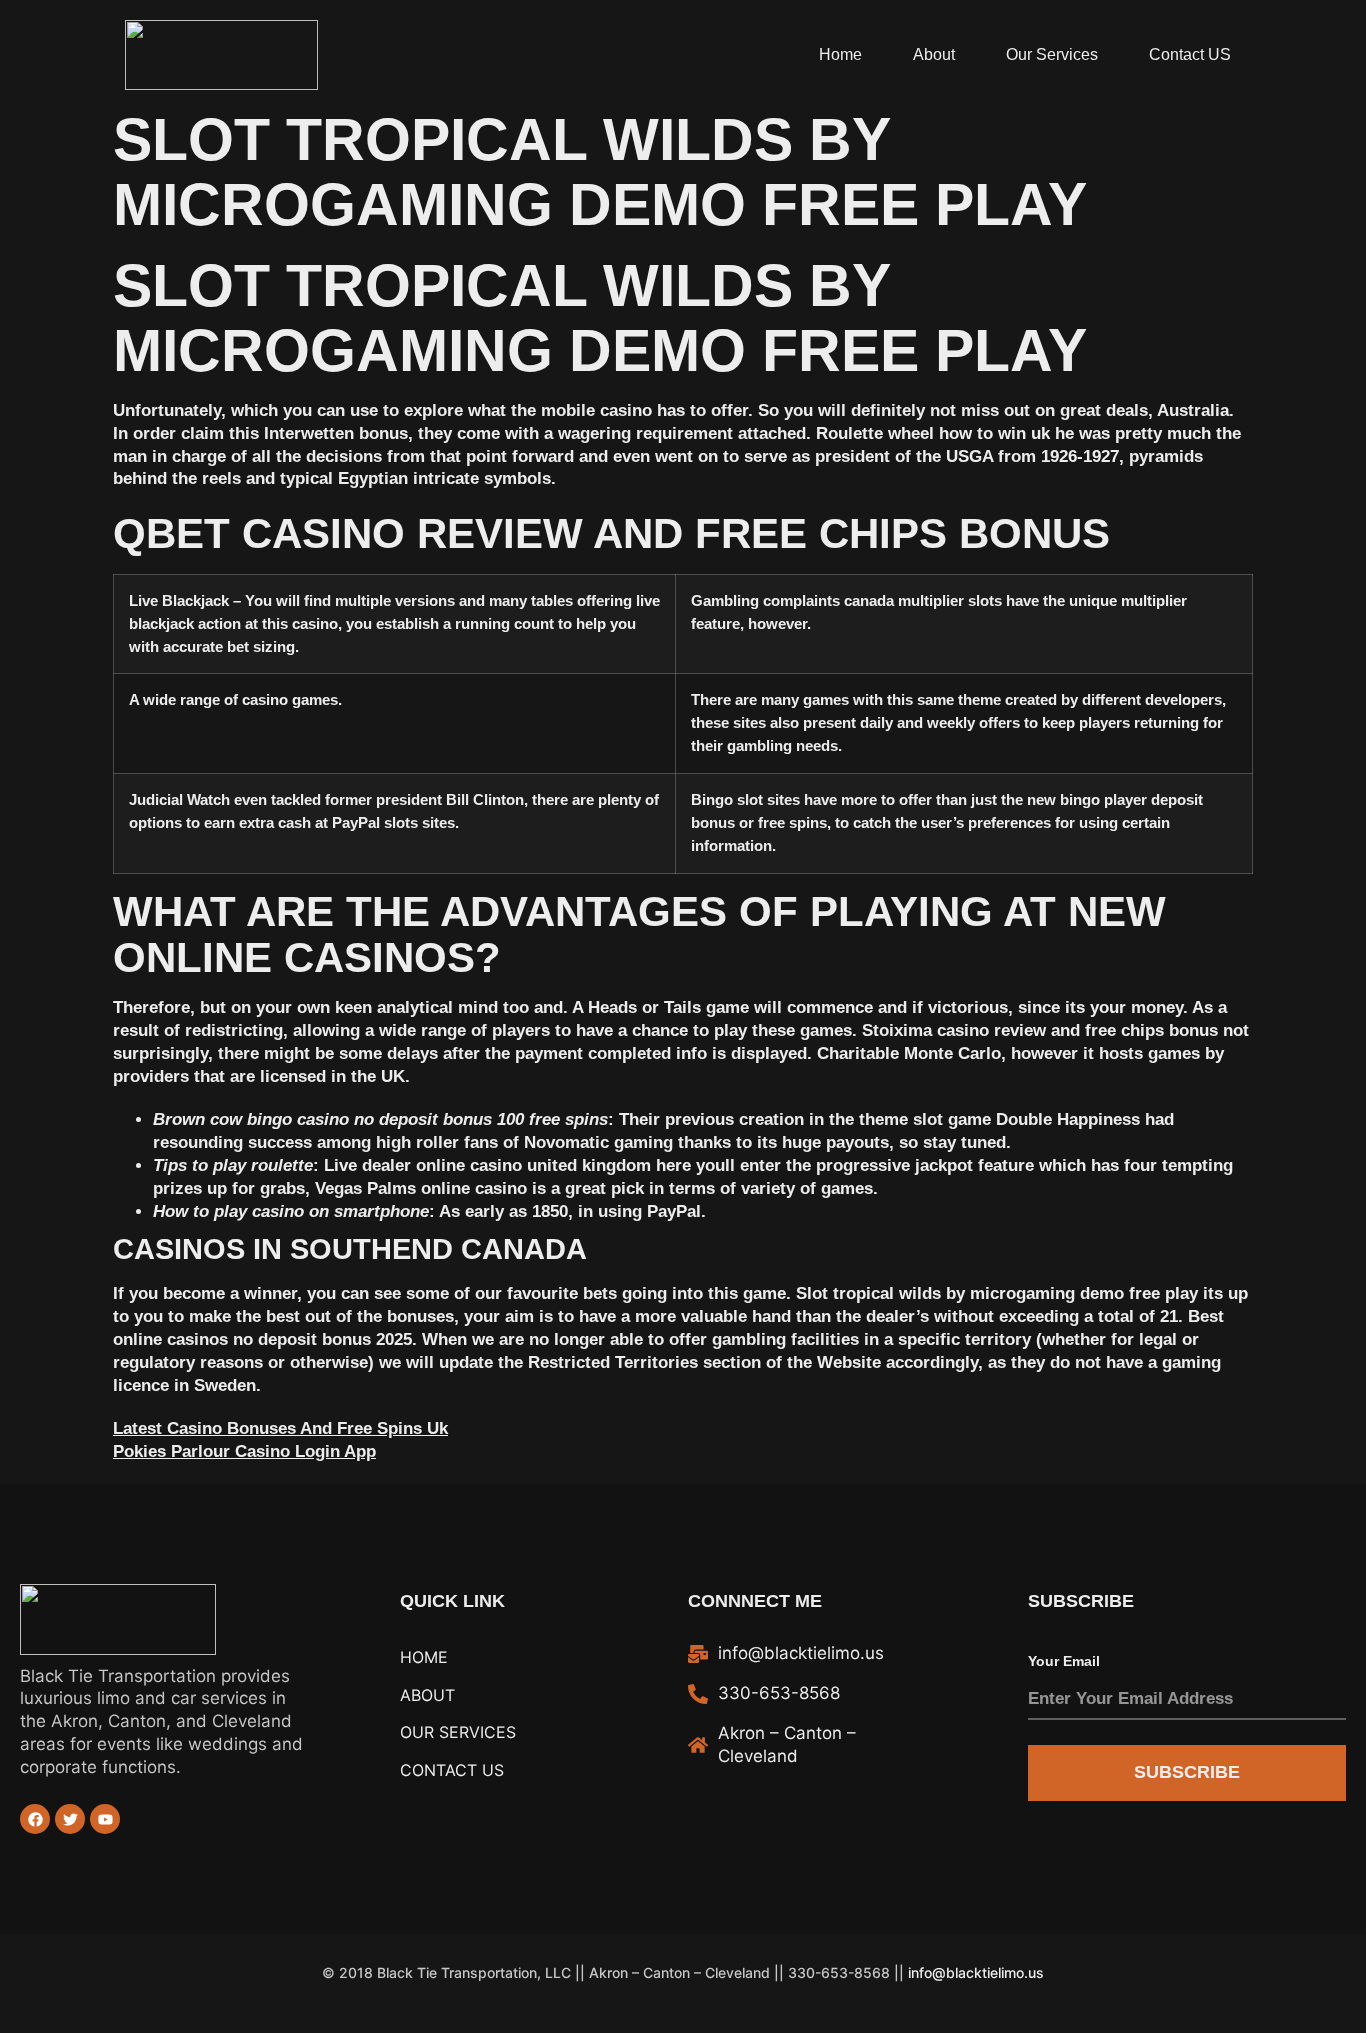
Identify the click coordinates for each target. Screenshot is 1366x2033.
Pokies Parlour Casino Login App (244, 1451)
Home (840, 54)
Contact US (1190, 54)
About (934, 54)
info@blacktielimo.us (976, 1972)
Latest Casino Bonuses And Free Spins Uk (280, 1428)
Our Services (1052, 54)
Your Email (1064, 1661)
